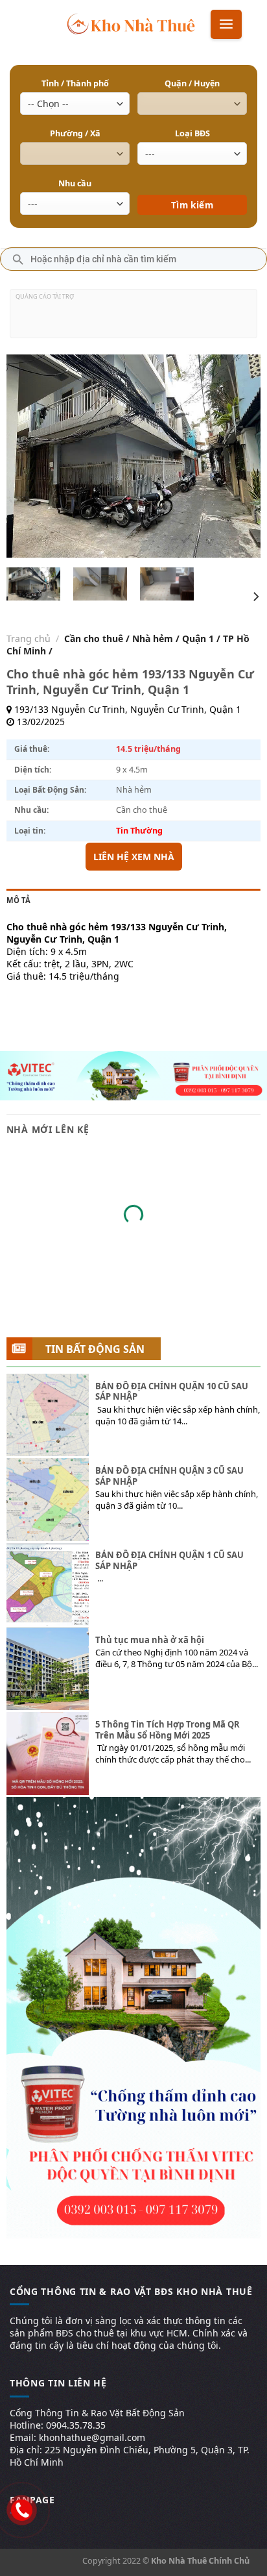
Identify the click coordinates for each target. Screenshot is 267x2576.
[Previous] (28, 456)
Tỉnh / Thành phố (75, 83)
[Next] (239, 456)
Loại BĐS (192, 133)
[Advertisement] (133, 319)
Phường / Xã (75, 133)
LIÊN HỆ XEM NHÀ (134, 857)
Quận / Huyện (192, 83)
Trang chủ (29, 638)
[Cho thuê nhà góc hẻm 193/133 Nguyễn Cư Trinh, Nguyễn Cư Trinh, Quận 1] (34, 584)
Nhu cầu (75, 183)
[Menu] (226, 24)
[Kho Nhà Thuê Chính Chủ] (131, 23)
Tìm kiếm (192, 186)
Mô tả (18, 900)
